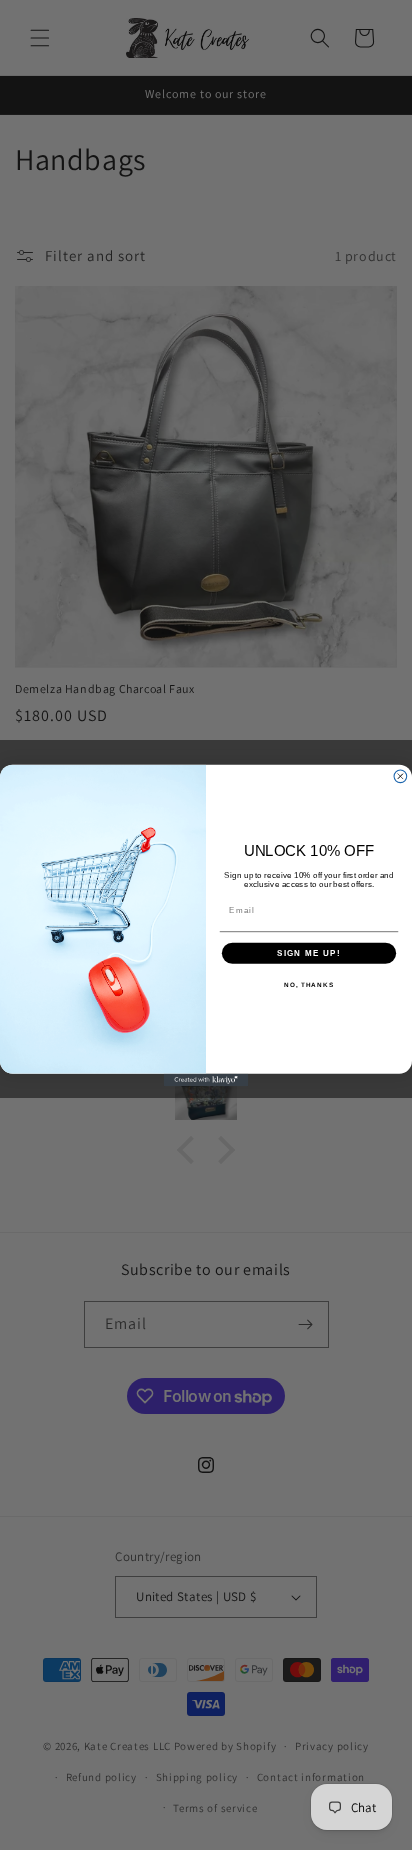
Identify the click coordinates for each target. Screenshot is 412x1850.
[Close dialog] (400, 775)
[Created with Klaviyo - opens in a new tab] (206, 1079)
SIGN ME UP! (309, 952)
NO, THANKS (309, 984)
